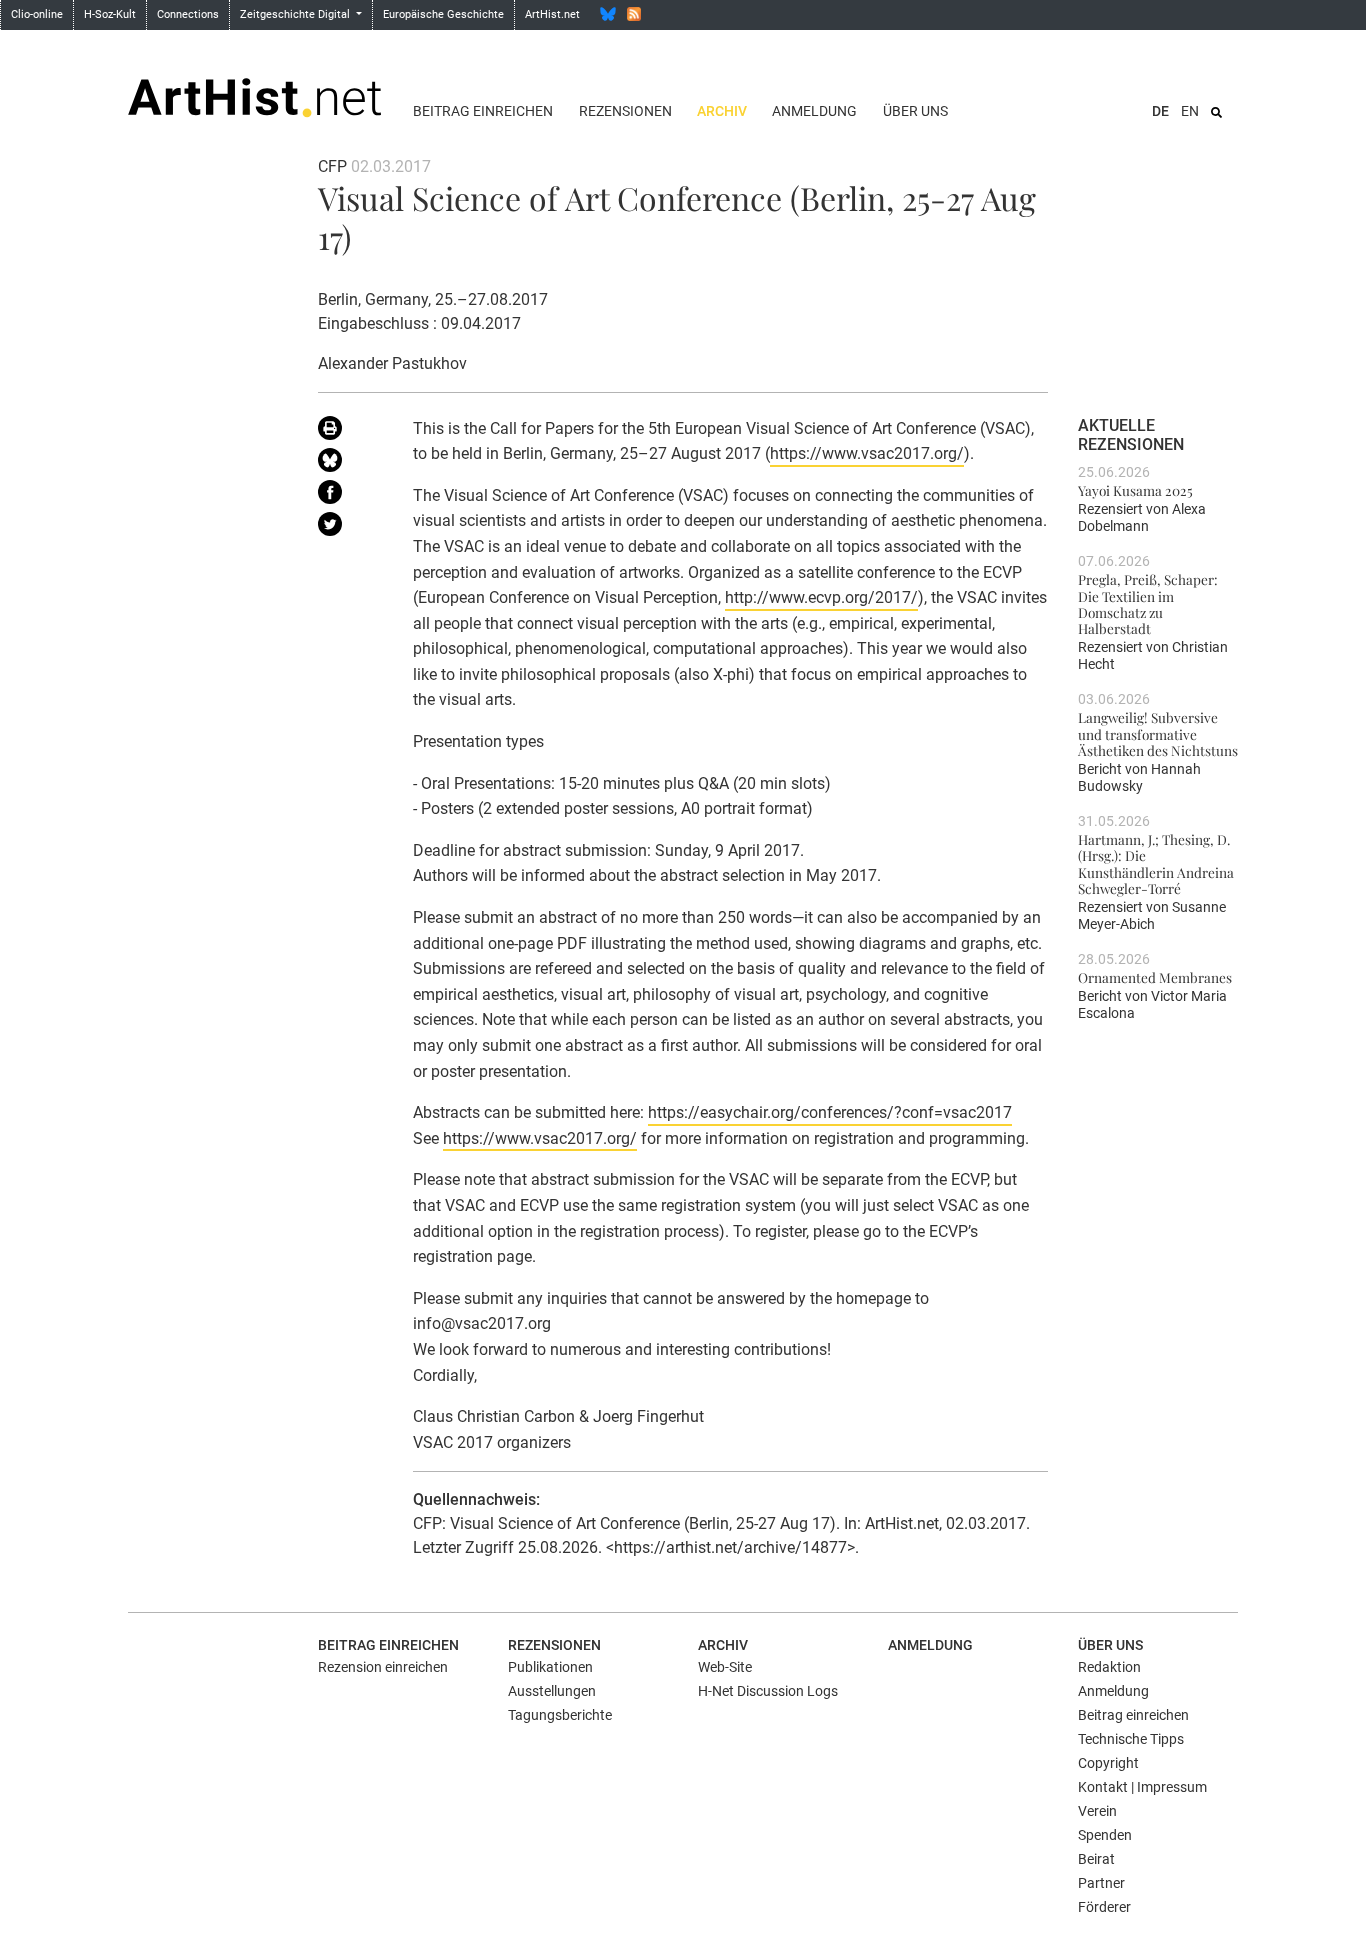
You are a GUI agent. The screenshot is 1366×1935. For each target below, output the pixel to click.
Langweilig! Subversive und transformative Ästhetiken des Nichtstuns (1158, 733)
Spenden (1105, 1835)
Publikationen (550, 1667)
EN (1190, 111)
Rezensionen (625, 111)
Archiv (722, 111)
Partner (1101, 1883)
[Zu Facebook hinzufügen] (350, 496)
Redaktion (1109, 1667)
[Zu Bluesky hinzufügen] (350, 464)
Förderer (1104, 1907)
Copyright (1108, 1763)
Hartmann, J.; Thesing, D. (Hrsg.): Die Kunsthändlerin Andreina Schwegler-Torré (1156, 863)
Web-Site (725, 1667)
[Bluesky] (608, 14)
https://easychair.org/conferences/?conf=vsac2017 (830, 1112)
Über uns (915, 111)
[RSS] (634, 14)
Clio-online (37, 14)
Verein (1097, 1811)
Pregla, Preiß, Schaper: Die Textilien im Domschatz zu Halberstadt (1148, 603)
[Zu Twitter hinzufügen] (350, 528)
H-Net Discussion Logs (768, 1691)
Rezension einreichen (383, 1667)
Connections (188, 14)
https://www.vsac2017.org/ (867, 453)
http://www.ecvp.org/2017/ (821, 597)
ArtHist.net (552, 14)
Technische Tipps (1131, 1739)
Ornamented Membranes (1155, 977)
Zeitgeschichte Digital (296, 14)
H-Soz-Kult (110, 14)
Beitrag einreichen (483, 111)
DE (1160, 111)
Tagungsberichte (560, 1715)
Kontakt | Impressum (1142, 1787)
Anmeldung (814, 111)
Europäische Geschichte (443, 14)
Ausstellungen (552, 1691)
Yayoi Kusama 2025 (1135, 490)
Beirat (1096, 1859)
